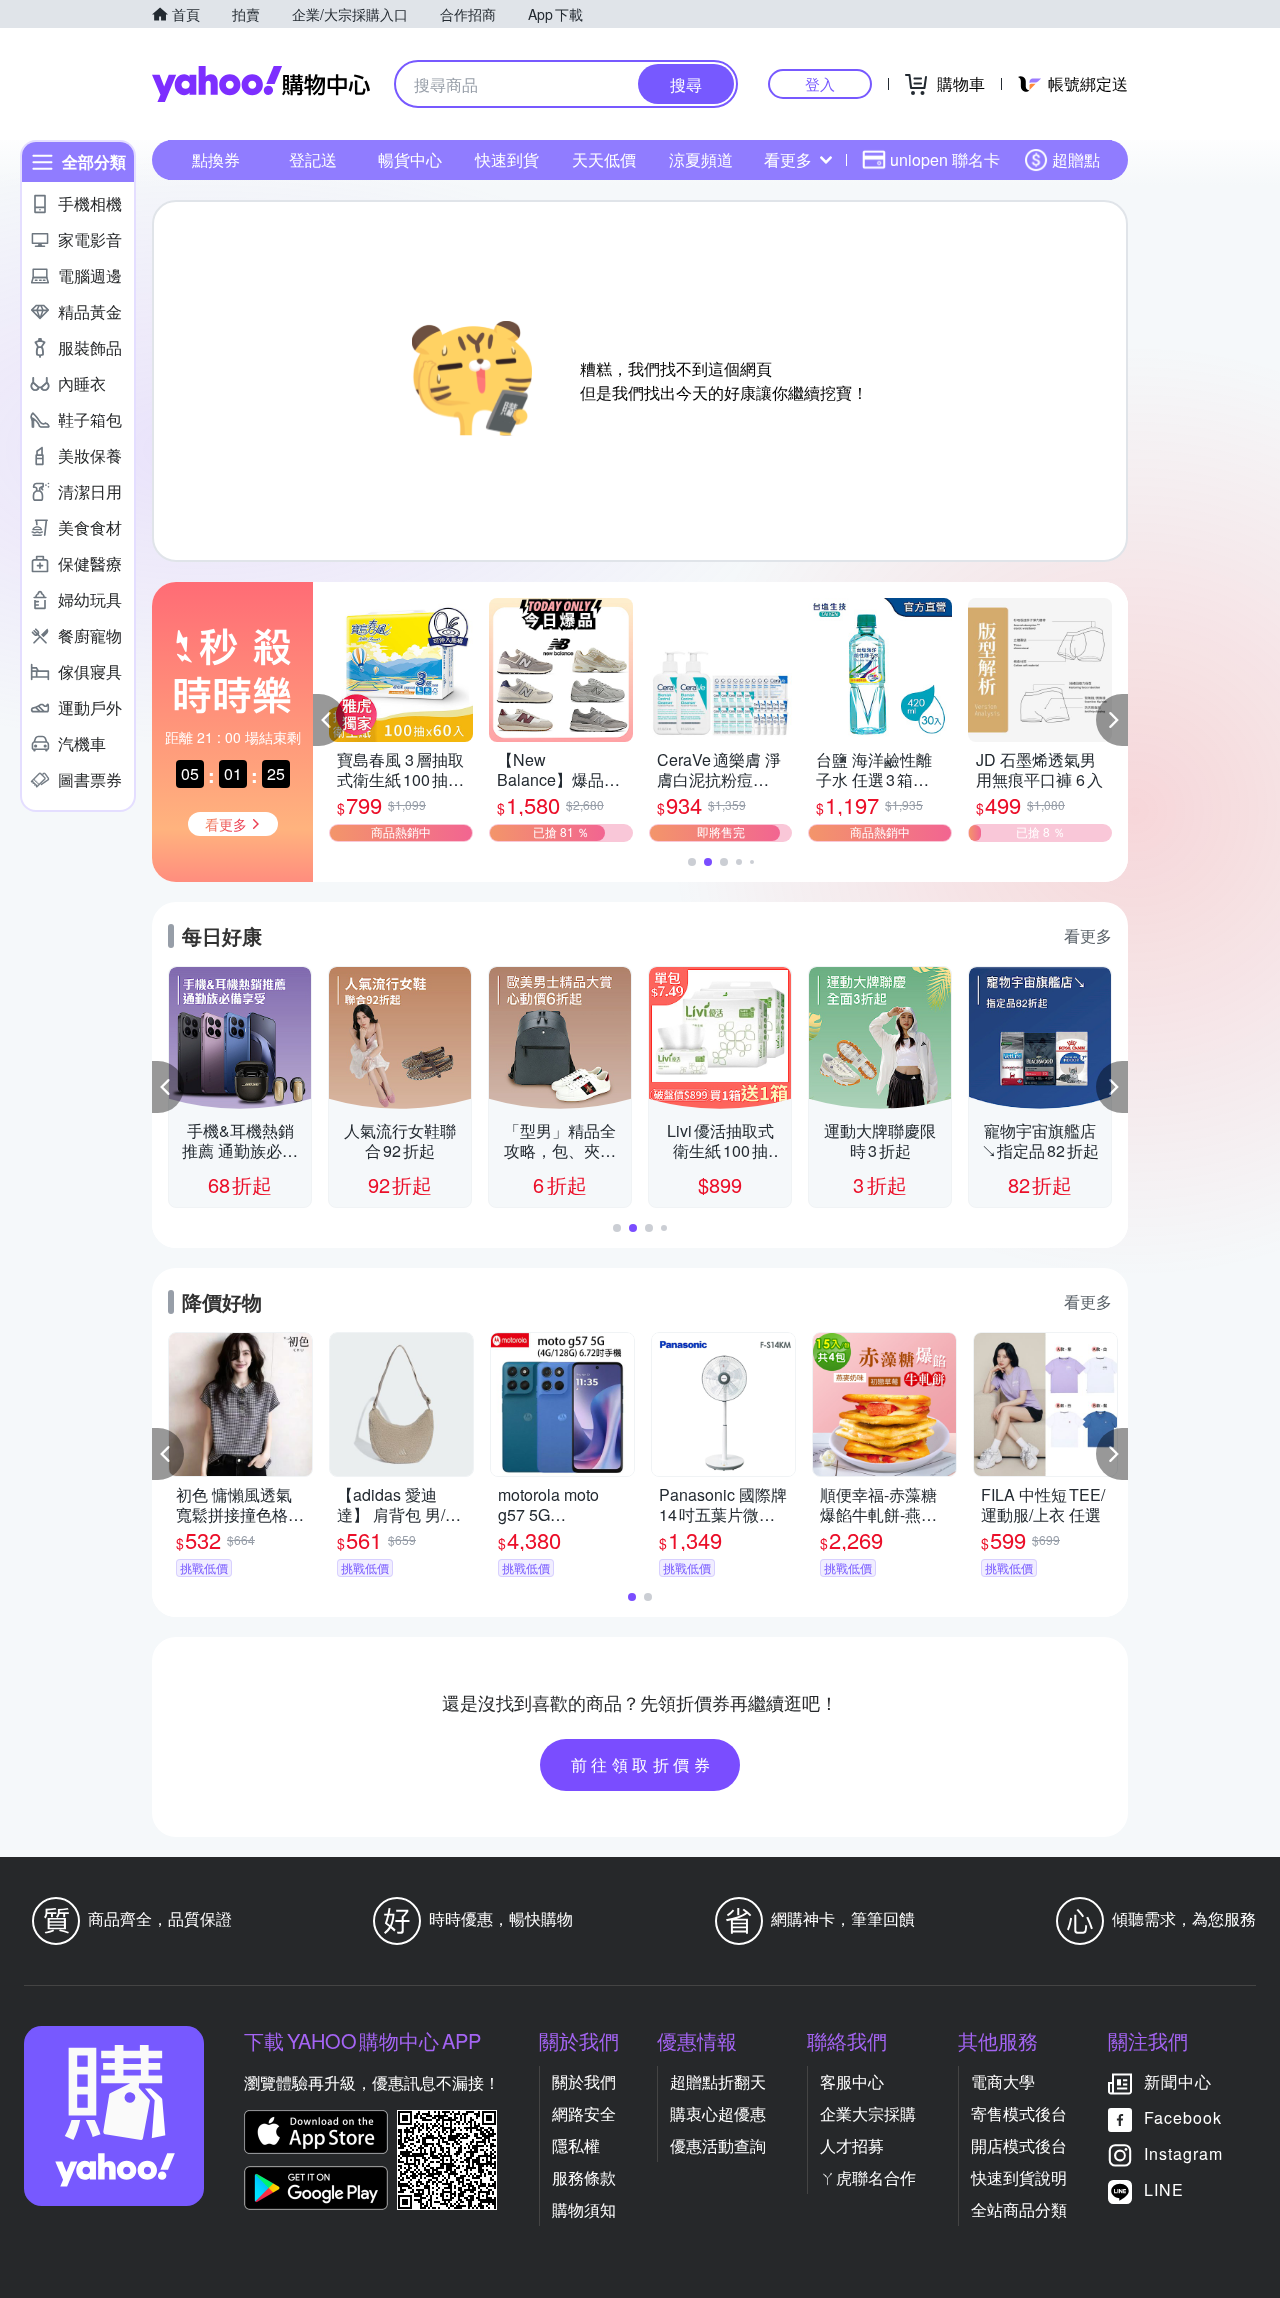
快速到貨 (507, 159)
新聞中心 (1178, 2081)
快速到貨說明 (1019, 2177)
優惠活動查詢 (718, 2145)
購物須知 (584, 2209)
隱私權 (576, 2145)
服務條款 (584, 2177)
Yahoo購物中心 (261, 84)
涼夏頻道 (701, 159)
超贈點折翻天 (718, 2081)
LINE (1164, 2189)
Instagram (1183, 2153)
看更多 (788, 159)
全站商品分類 (1019, 2209)
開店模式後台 (1019, 2145)
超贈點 (1076, 159)
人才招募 (852, 2145)
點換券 (216, 159)
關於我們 (584, 2081)
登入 (820, 83)
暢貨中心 (410, 159)
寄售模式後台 (1019, 2113)
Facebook (1183, 2117)
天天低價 (604, 159)
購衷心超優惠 (718, 2113)
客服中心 (852, 2081)
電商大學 (1003, 2081)
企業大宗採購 (868, 2113)
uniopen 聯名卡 (945, 159)
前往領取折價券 (643, 1764)
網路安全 (584, 2113)
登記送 (313, 159)
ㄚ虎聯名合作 (868, 2177)
